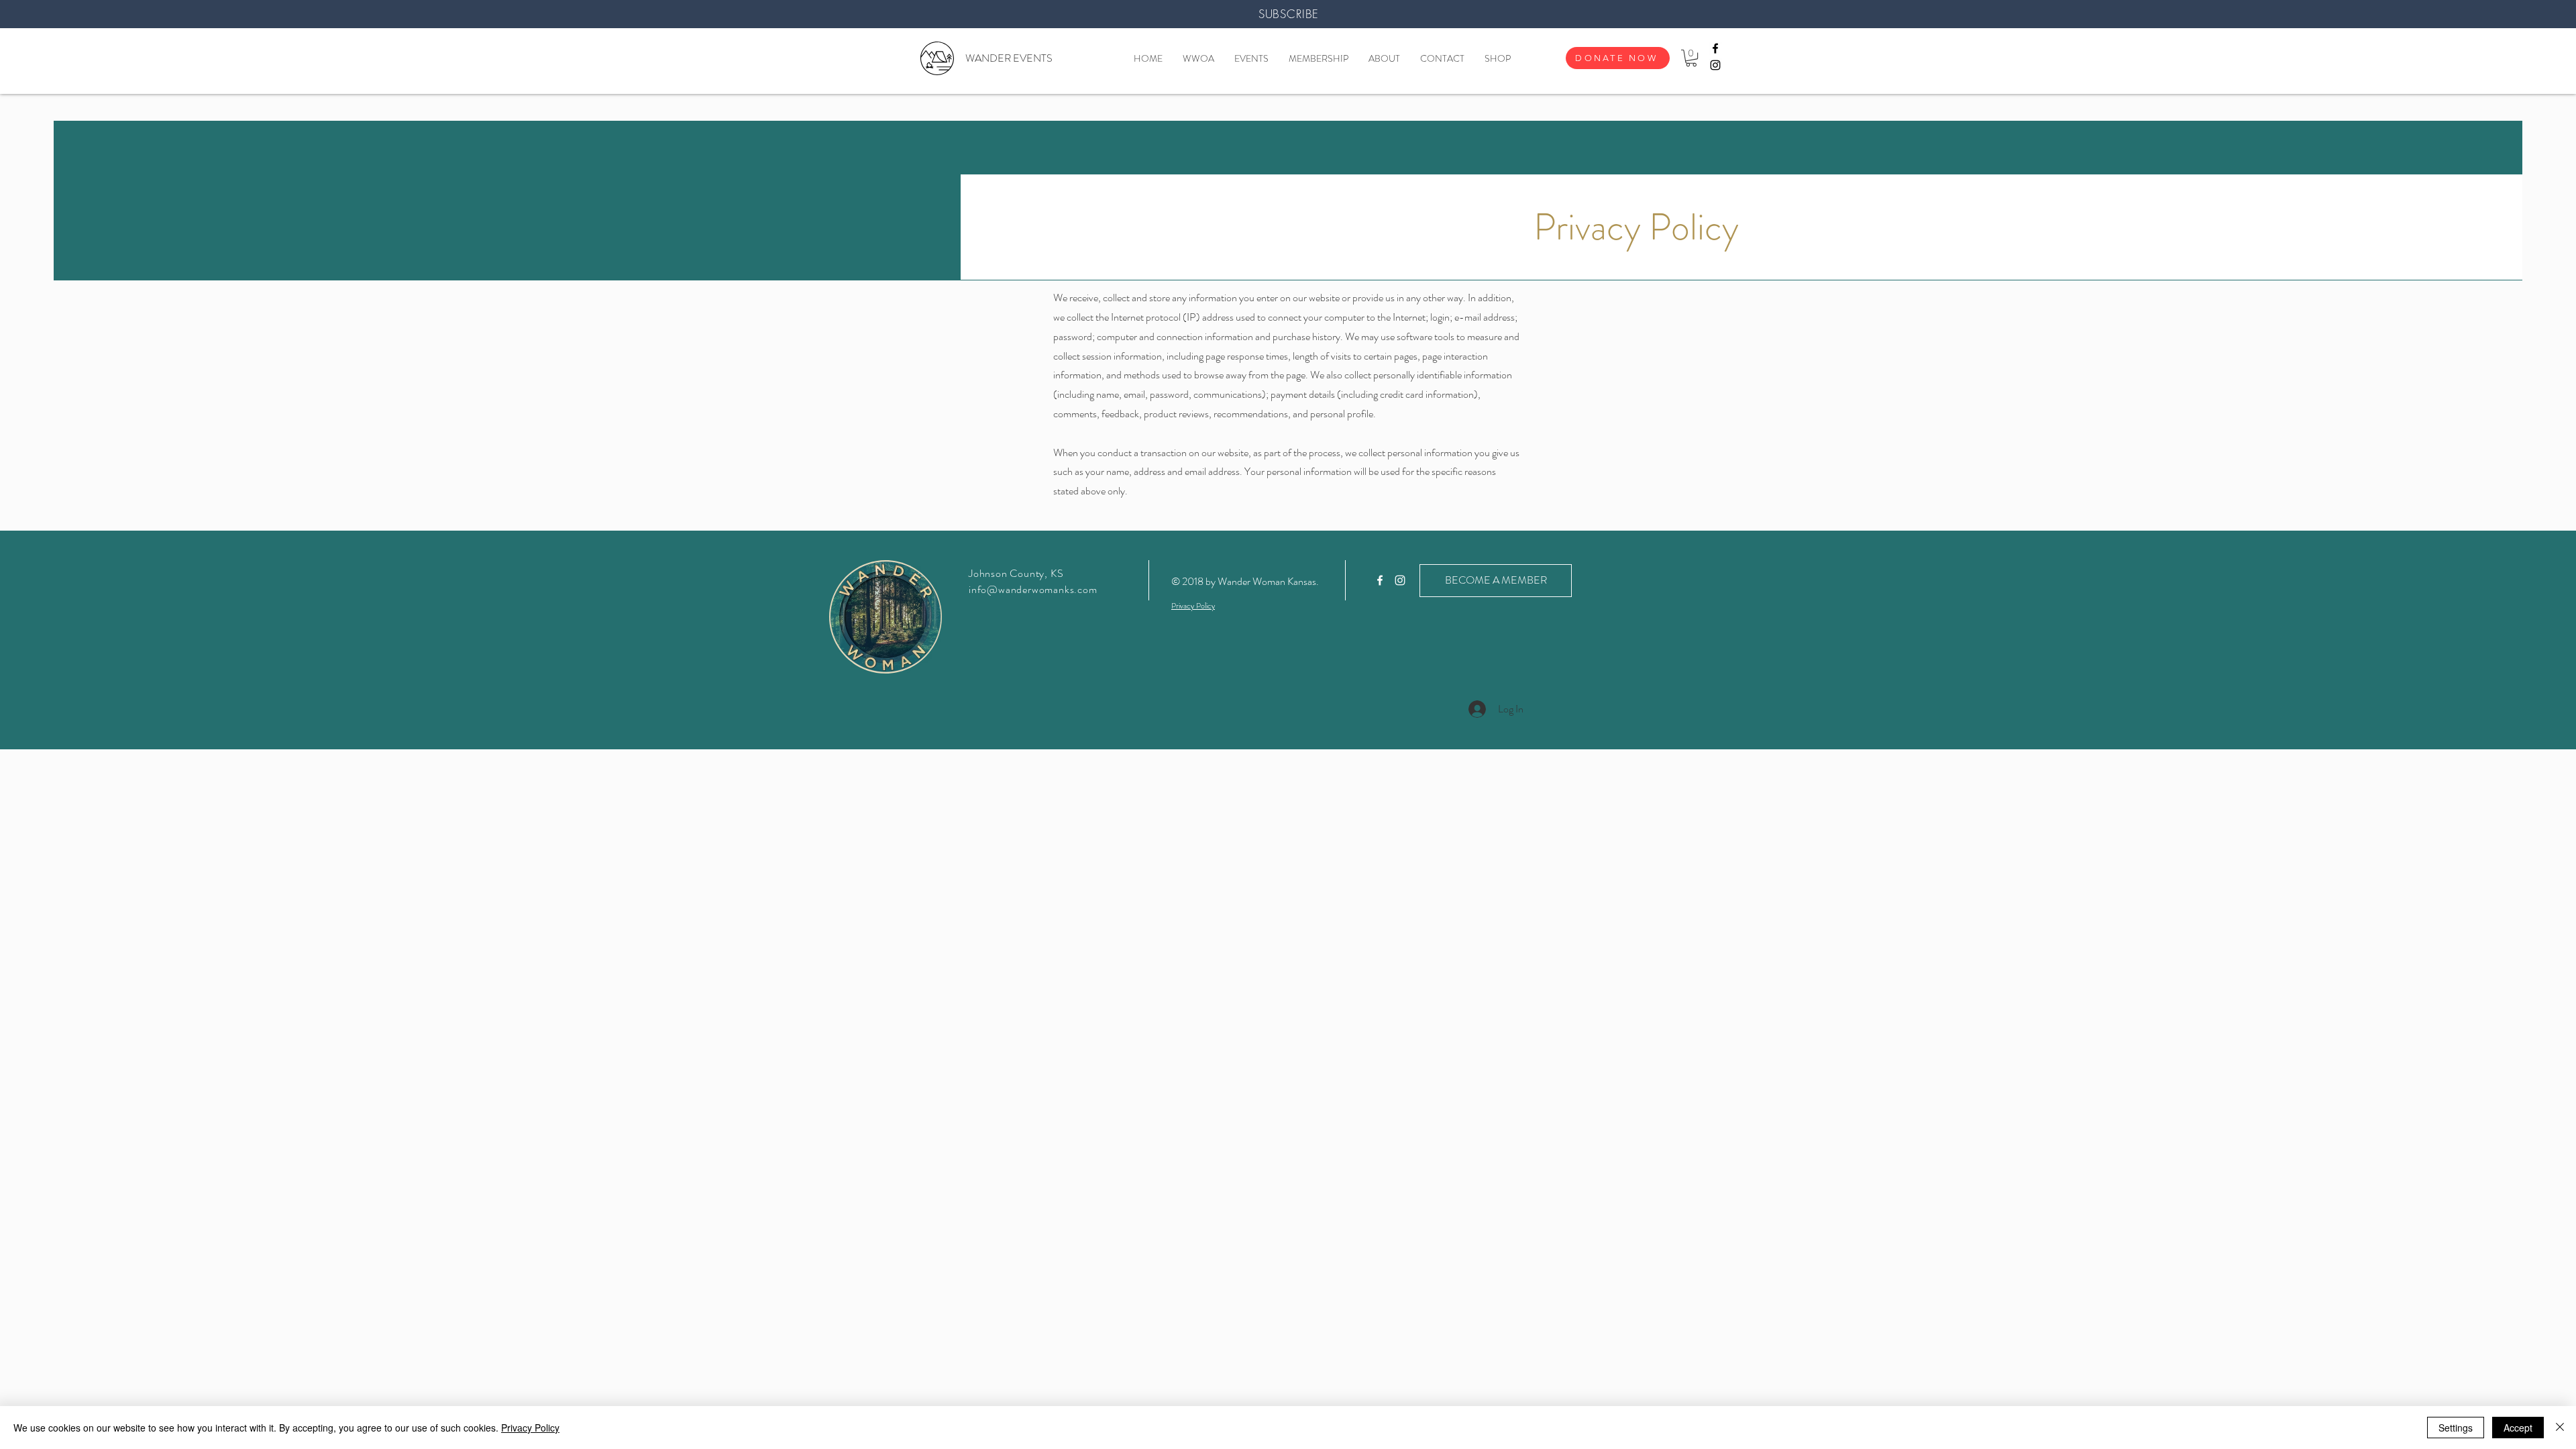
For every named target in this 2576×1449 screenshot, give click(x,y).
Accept (2518, 1428)
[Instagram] (1715, 65)
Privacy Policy (530, 1428)
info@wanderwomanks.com (1033, 589)
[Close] (2560, 1428)
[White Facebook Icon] (1380, 580)
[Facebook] (1715, 48)
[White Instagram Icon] (1400, 580)
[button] (1691, 58)
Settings (2456, 1428)
